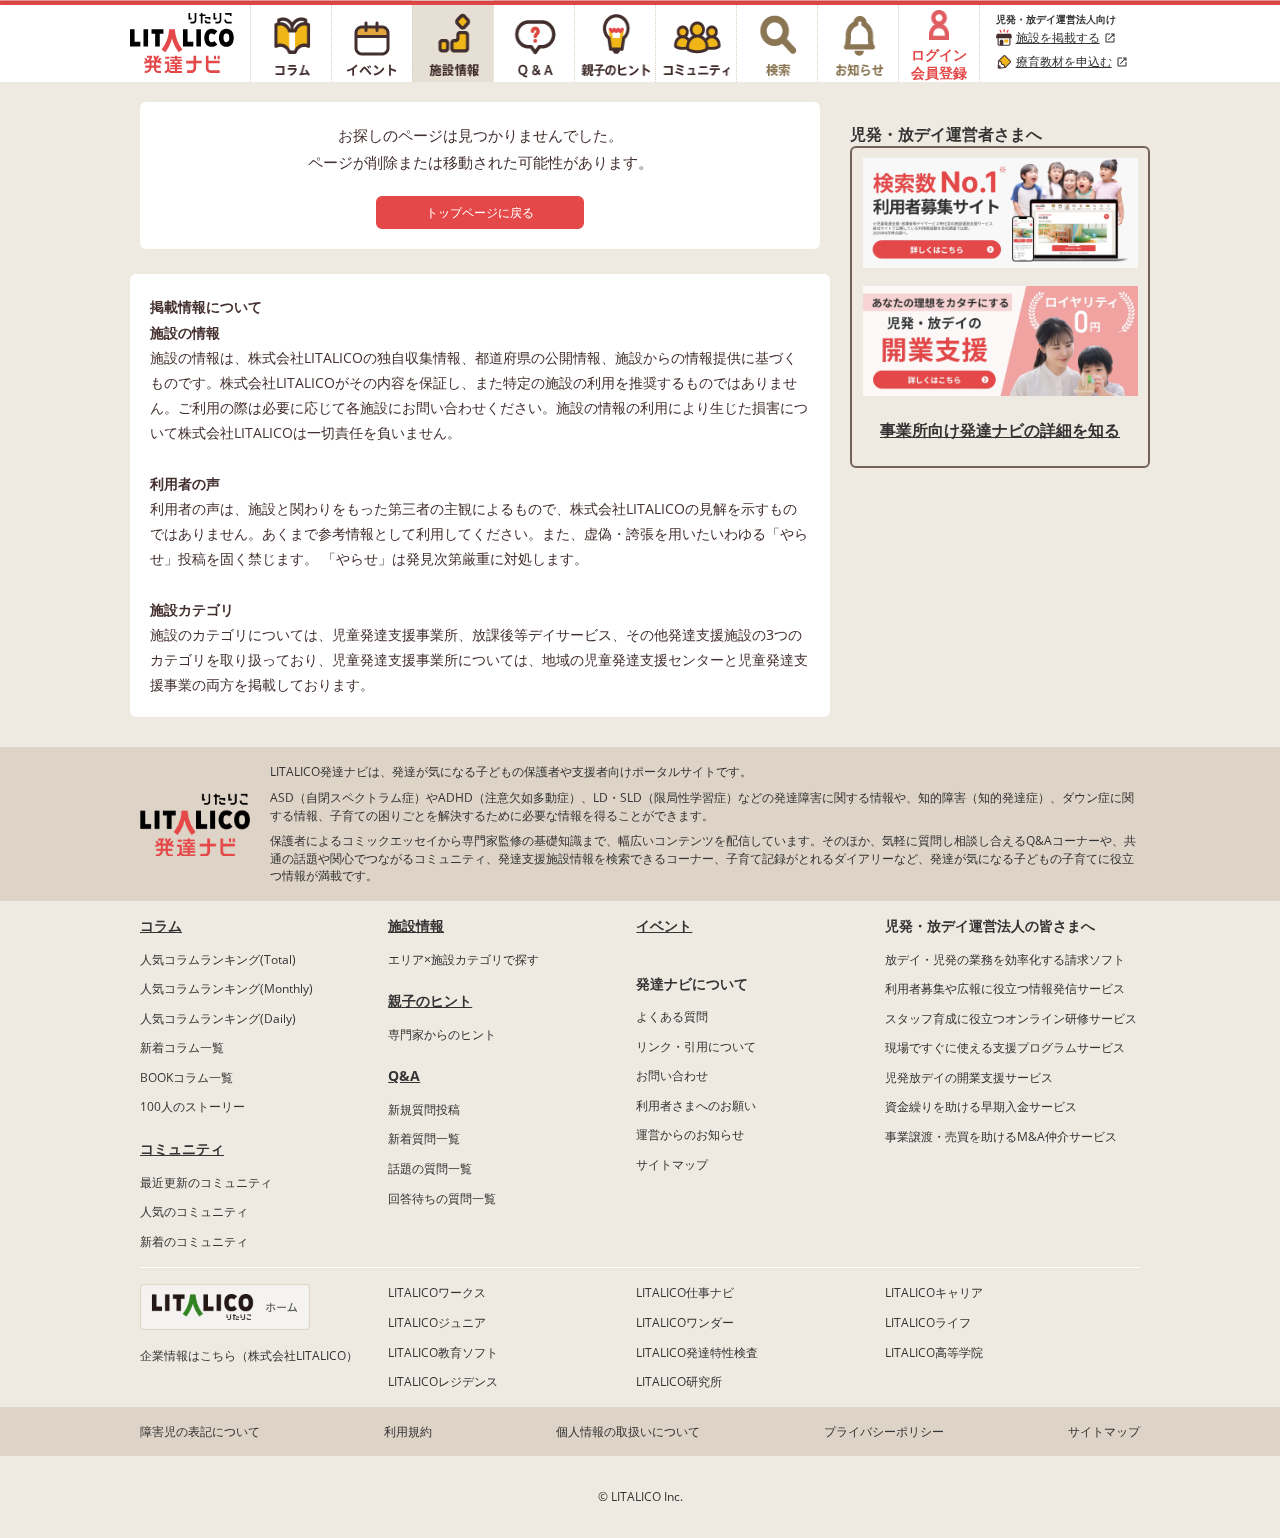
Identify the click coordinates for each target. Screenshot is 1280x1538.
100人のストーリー (192, 1106)
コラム (161, 925)
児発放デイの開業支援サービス (969, 1077)
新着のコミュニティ (194, 1241)
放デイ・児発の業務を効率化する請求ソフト (1005, 959)
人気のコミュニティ (194, 1211)
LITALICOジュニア (437, 1322)
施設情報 (416, 925)
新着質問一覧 (424, 1138)
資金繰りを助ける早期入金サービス (981, 1106)
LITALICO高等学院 (934, 1352)
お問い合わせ (672, 1075)
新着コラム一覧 (182, 1047)
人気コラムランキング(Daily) (218, 1018)
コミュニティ (182, 1148)
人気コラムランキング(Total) (218, 959)
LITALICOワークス (437, 1292)
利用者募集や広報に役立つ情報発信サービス (1005, 988)
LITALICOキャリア (934, 1292)
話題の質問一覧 (430, 1168)
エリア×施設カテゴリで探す (463, 959)
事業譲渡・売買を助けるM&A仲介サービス (1001, 1136)
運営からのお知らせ (690, 1134)
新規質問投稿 (424, 1109)
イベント (664, 925)
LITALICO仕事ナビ (685, 1292)
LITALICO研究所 (679, 1381)
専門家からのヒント (442, 1034)
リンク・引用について (696, 1046)
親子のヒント (430, 1000)
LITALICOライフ (928, 1322)
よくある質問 (672, 1016)
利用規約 (408, 1431)
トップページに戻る (480, 212)
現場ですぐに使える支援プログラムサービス (1005, 1047)
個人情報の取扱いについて (628, 1431)
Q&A (404, 1075)
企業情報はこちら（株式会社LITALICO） (249, 1355)
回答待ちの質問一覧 (442, 1198)
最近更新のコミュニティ (206, 1182)
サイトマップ (672, 1164)
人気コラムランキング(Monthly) (226, 988)
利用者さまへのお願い (696, 1105)
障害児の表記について (200, 1431)
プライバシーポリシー (884, 1431)
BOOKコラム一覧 (186, 1077)
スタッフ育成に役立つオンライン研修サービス (1011, 1018)
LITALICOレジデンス (443, 1381)
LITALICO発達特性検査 (697, 1352)
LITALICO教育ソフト (443, 1352)
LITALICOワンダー (685, 1322)
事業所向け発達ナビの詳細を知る (1000, 430)
